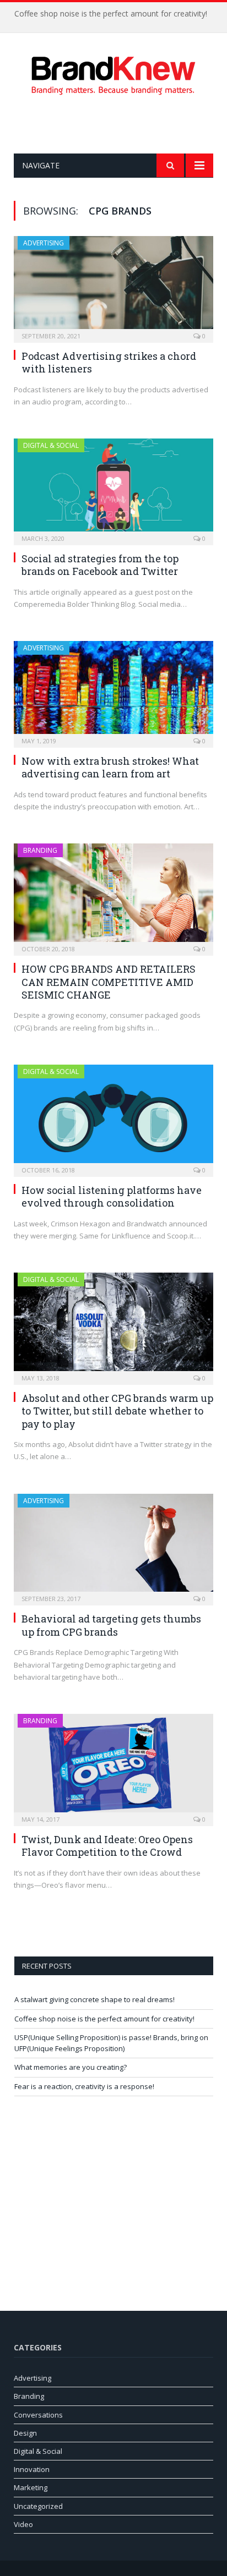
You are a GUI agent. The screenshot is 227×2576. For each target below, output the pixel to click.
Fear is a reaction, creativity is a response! (84, 2086)
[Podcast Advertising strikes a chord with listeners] (113, 286)
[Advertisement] (120, 124)
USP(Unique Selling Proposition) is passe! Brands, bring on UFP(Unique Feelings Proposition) (111, 2043)
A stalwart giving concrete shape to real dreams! (94, 1999)
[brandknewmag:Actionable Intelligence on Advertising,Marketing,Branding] (113, 73)
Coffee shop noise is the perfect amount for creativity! (111, 14)
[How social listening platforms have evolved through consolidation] (113, 1117)
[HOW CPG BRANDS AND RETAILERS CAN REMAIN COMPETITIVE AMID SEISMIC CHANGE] (113, 896)
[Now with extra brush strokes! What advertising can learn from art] (113, 691)
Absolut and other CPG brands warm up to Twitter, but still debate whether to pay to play (117, 1411)
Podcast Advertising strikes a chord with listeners (109, 362)
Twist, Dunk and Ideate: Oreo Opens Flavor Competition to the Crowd (107, 1846)
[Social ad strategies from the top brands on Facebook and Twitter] (113, 488)
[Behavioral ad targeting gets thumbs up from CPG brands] (113, 1546)
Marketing (31, 2487)
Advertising (44, 243)
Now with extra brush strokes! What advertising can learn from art (110, 767)
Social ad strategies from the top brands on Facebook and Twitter (100, 565)
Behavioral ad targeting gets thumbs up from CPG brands (111, 1625)
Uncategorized (38, 2506)
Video (23, 2524)
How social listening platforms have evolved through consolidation (112, 1196)
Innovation (32, 2469)
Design (25, 2433)
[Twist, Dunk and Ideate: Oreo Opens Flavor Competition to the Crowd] (113, 1766)
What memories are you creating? (71, 2067)
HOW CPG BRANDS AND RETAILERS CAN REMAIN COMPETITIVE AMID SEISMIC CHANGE (109, 982)
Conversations (38, 2415)
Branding (40, 850)
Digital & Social (51, 445)
